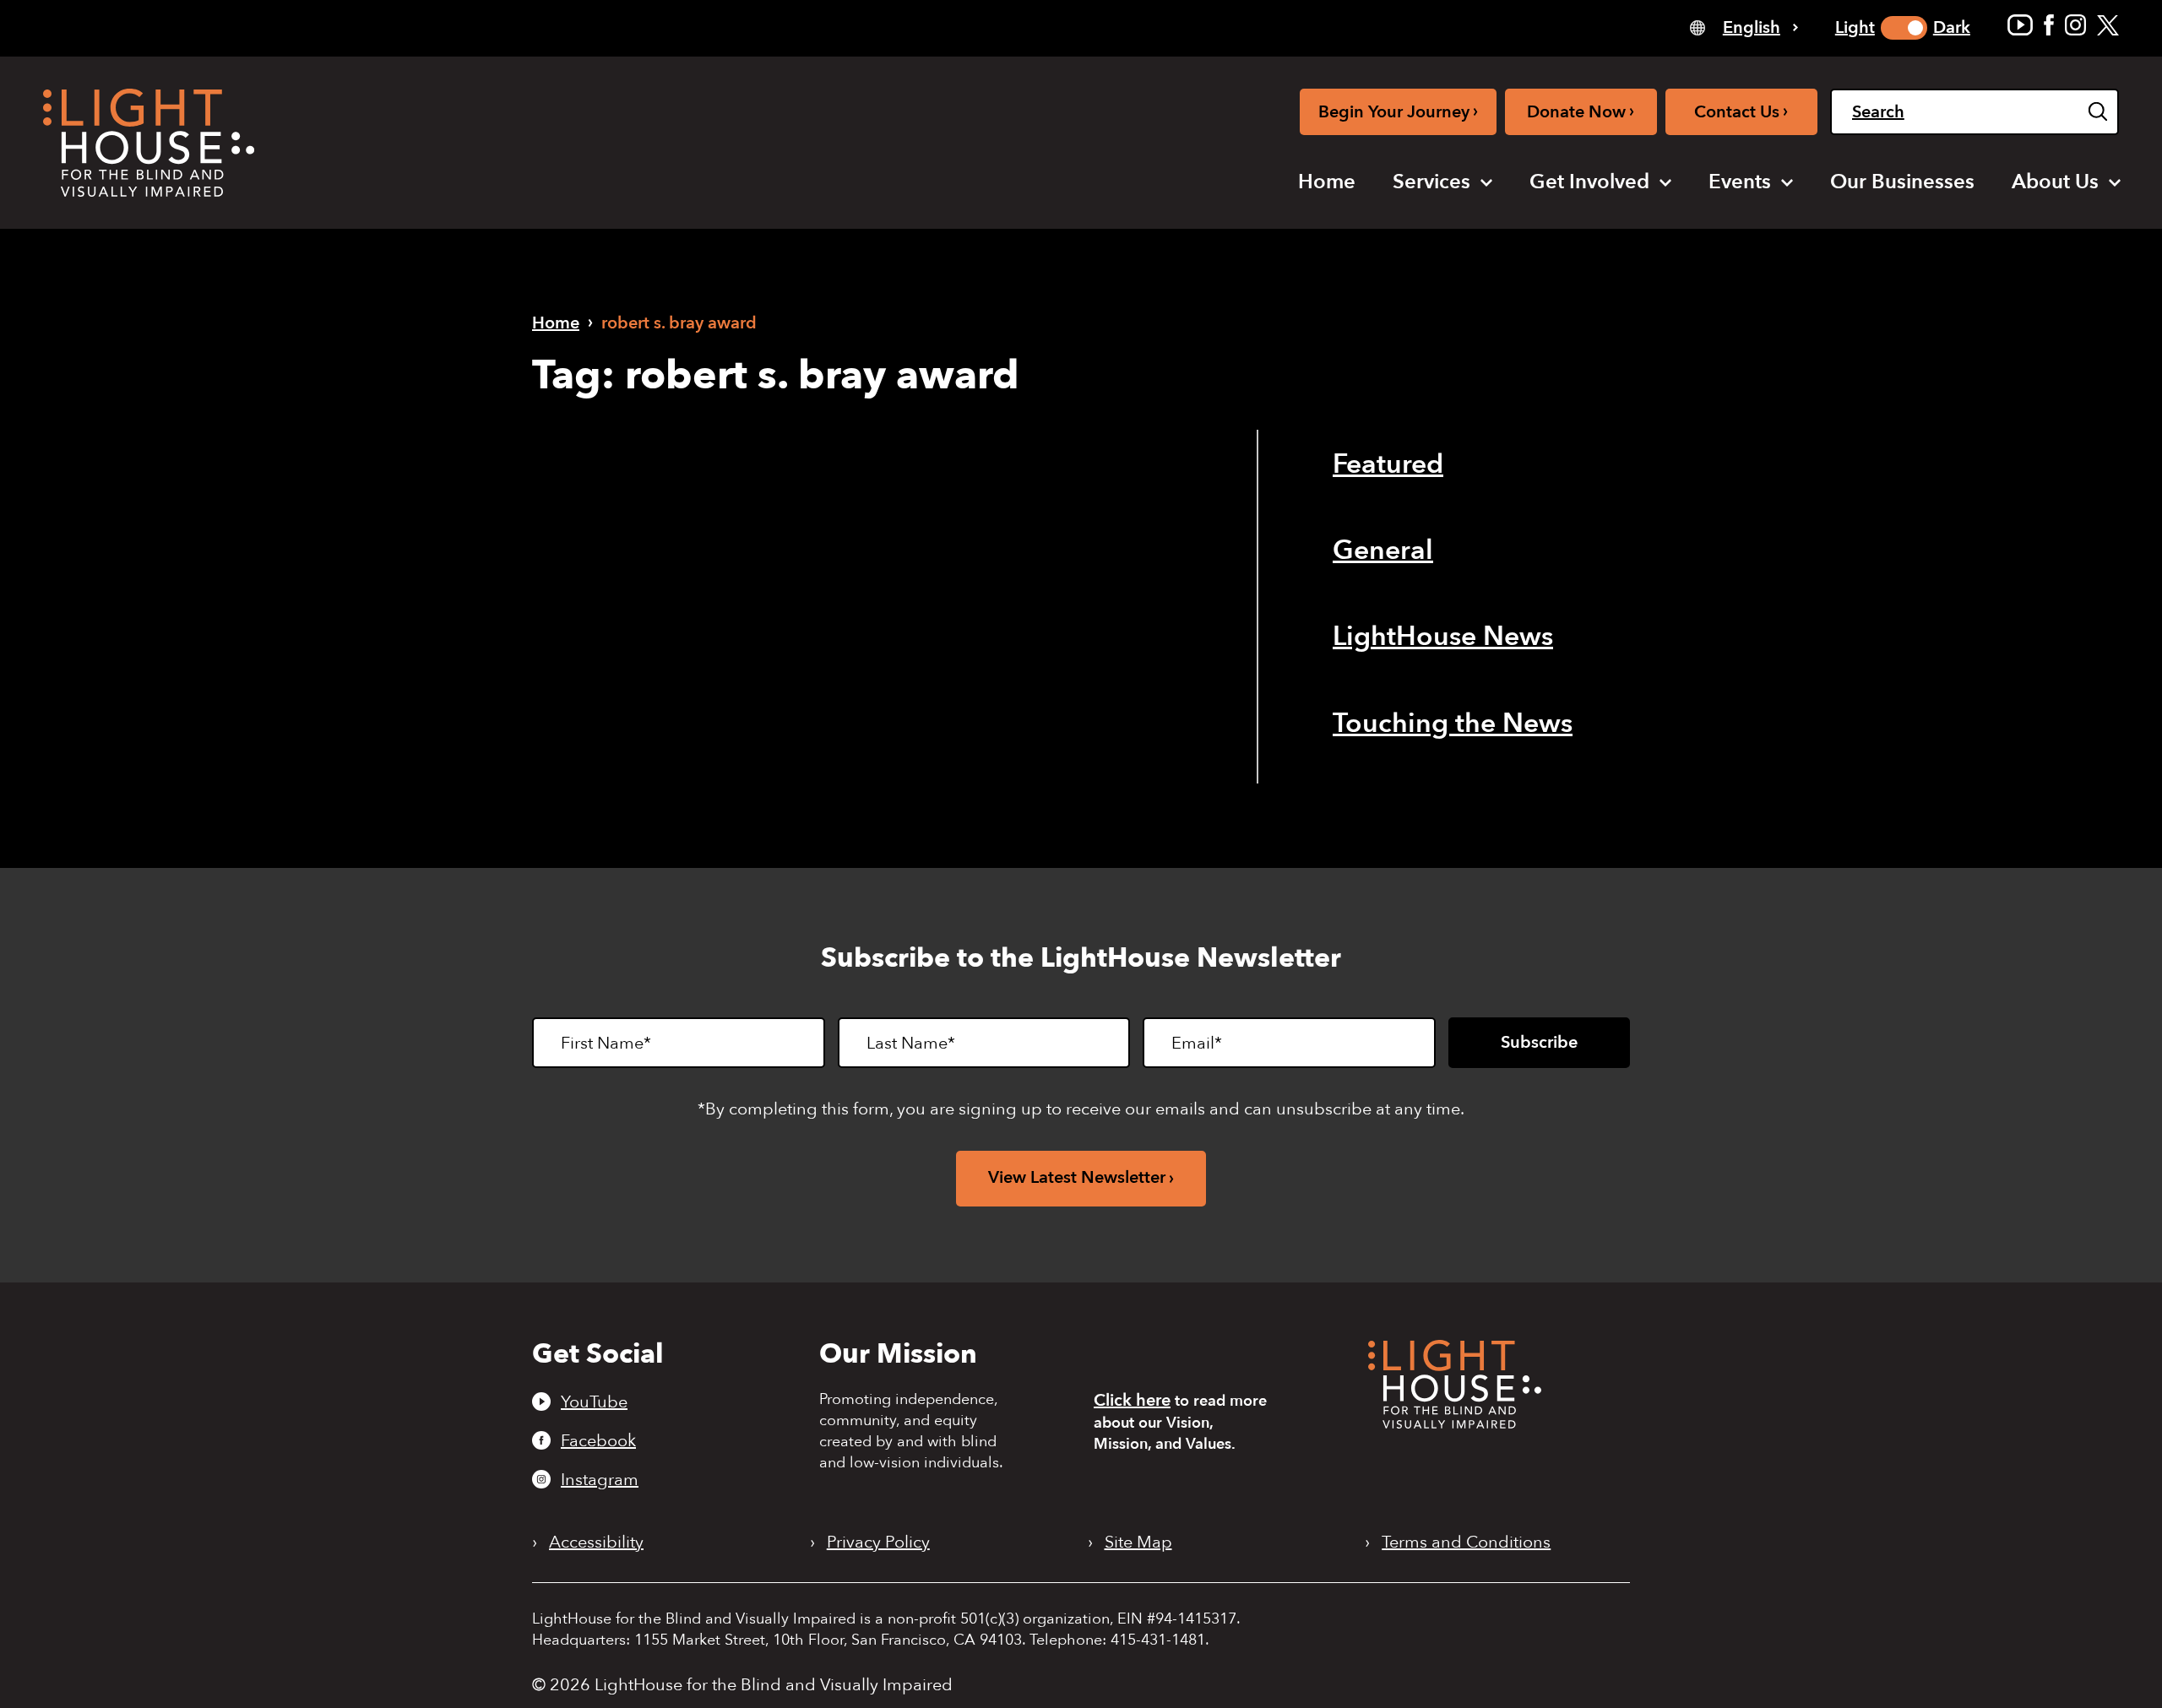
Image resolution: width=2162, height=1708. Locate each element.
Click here (1132, 1400)
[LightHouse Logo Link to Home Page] (149, 143)
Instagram (600, 1479)
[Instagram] (2075, 25)
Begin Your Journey (1398, 111)
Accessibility (596, 1543)
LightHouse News (1443, 637)
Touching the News (1453, 724)
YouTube (594, 1402)
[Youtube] (2020, 25)
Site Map (1138, 1543)
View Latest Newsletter (1077, 1177)
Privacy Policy (878, 1543)
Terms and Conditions (1466, 1543)
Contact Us (1741, 111)
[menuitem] (1327, 182)
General (1383, 550)
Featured (1388, 464)
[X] (2108, 25)
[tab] (1744, 27)
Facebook (598, 1440)
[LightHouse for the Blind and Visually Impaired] (1455, 1423)
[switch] (1904, 28)
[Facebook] (2049, 25)
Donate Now (1581, 111)
